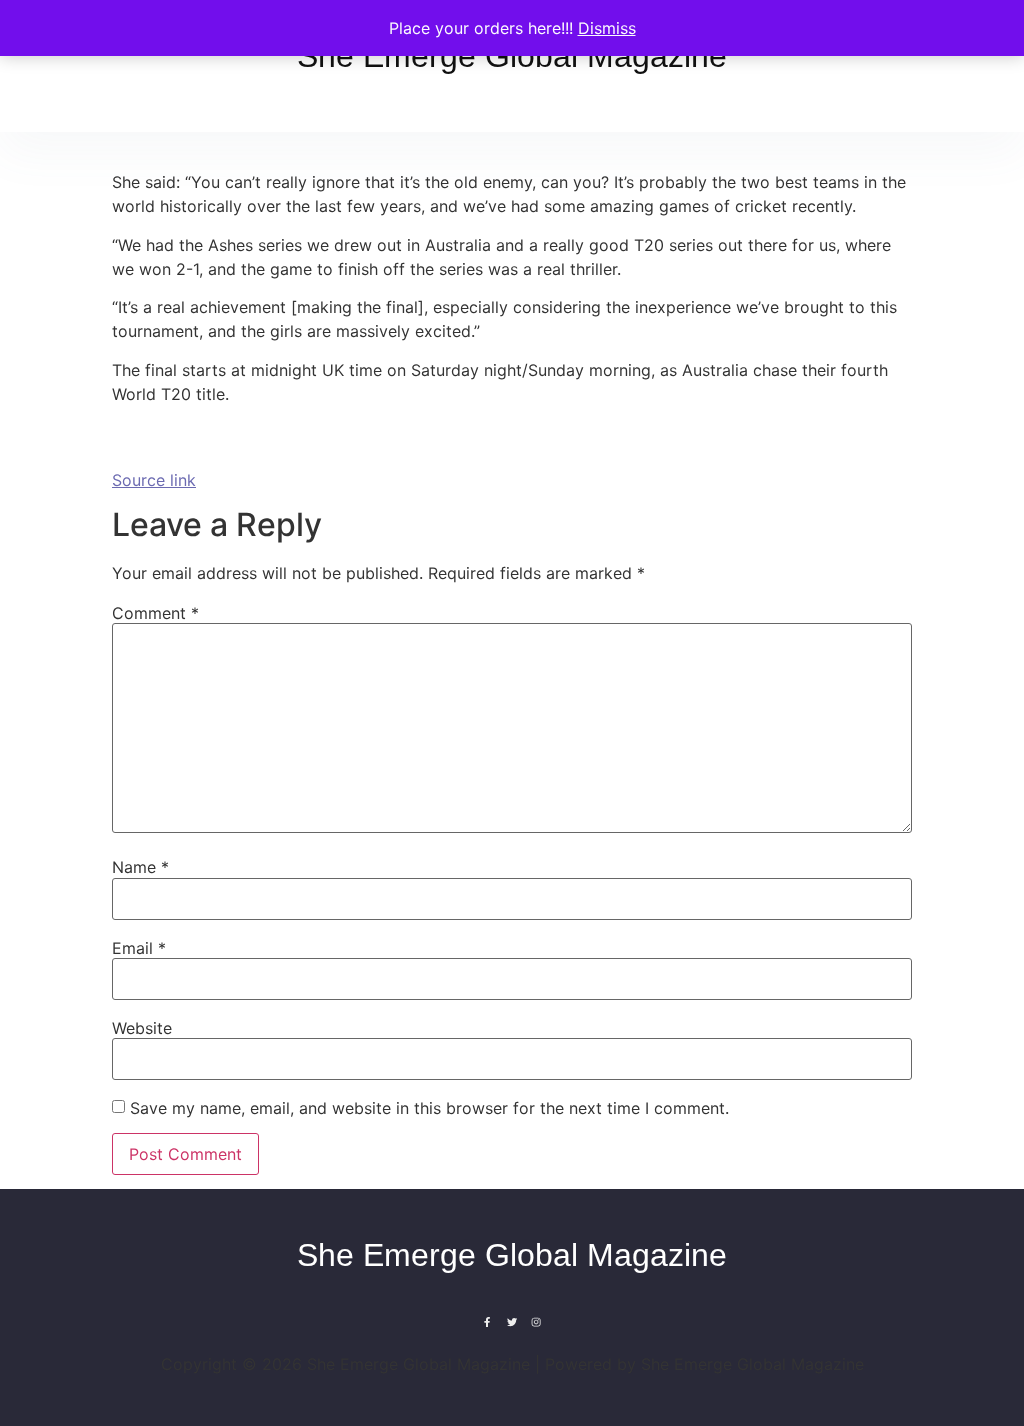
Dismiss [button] (607, 28)
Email (139, 948)
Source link (154, 480)
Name (140, 867)
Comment (155, 613)
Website (142, 1028)
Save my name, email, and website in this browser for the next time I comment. (429, 1108)
